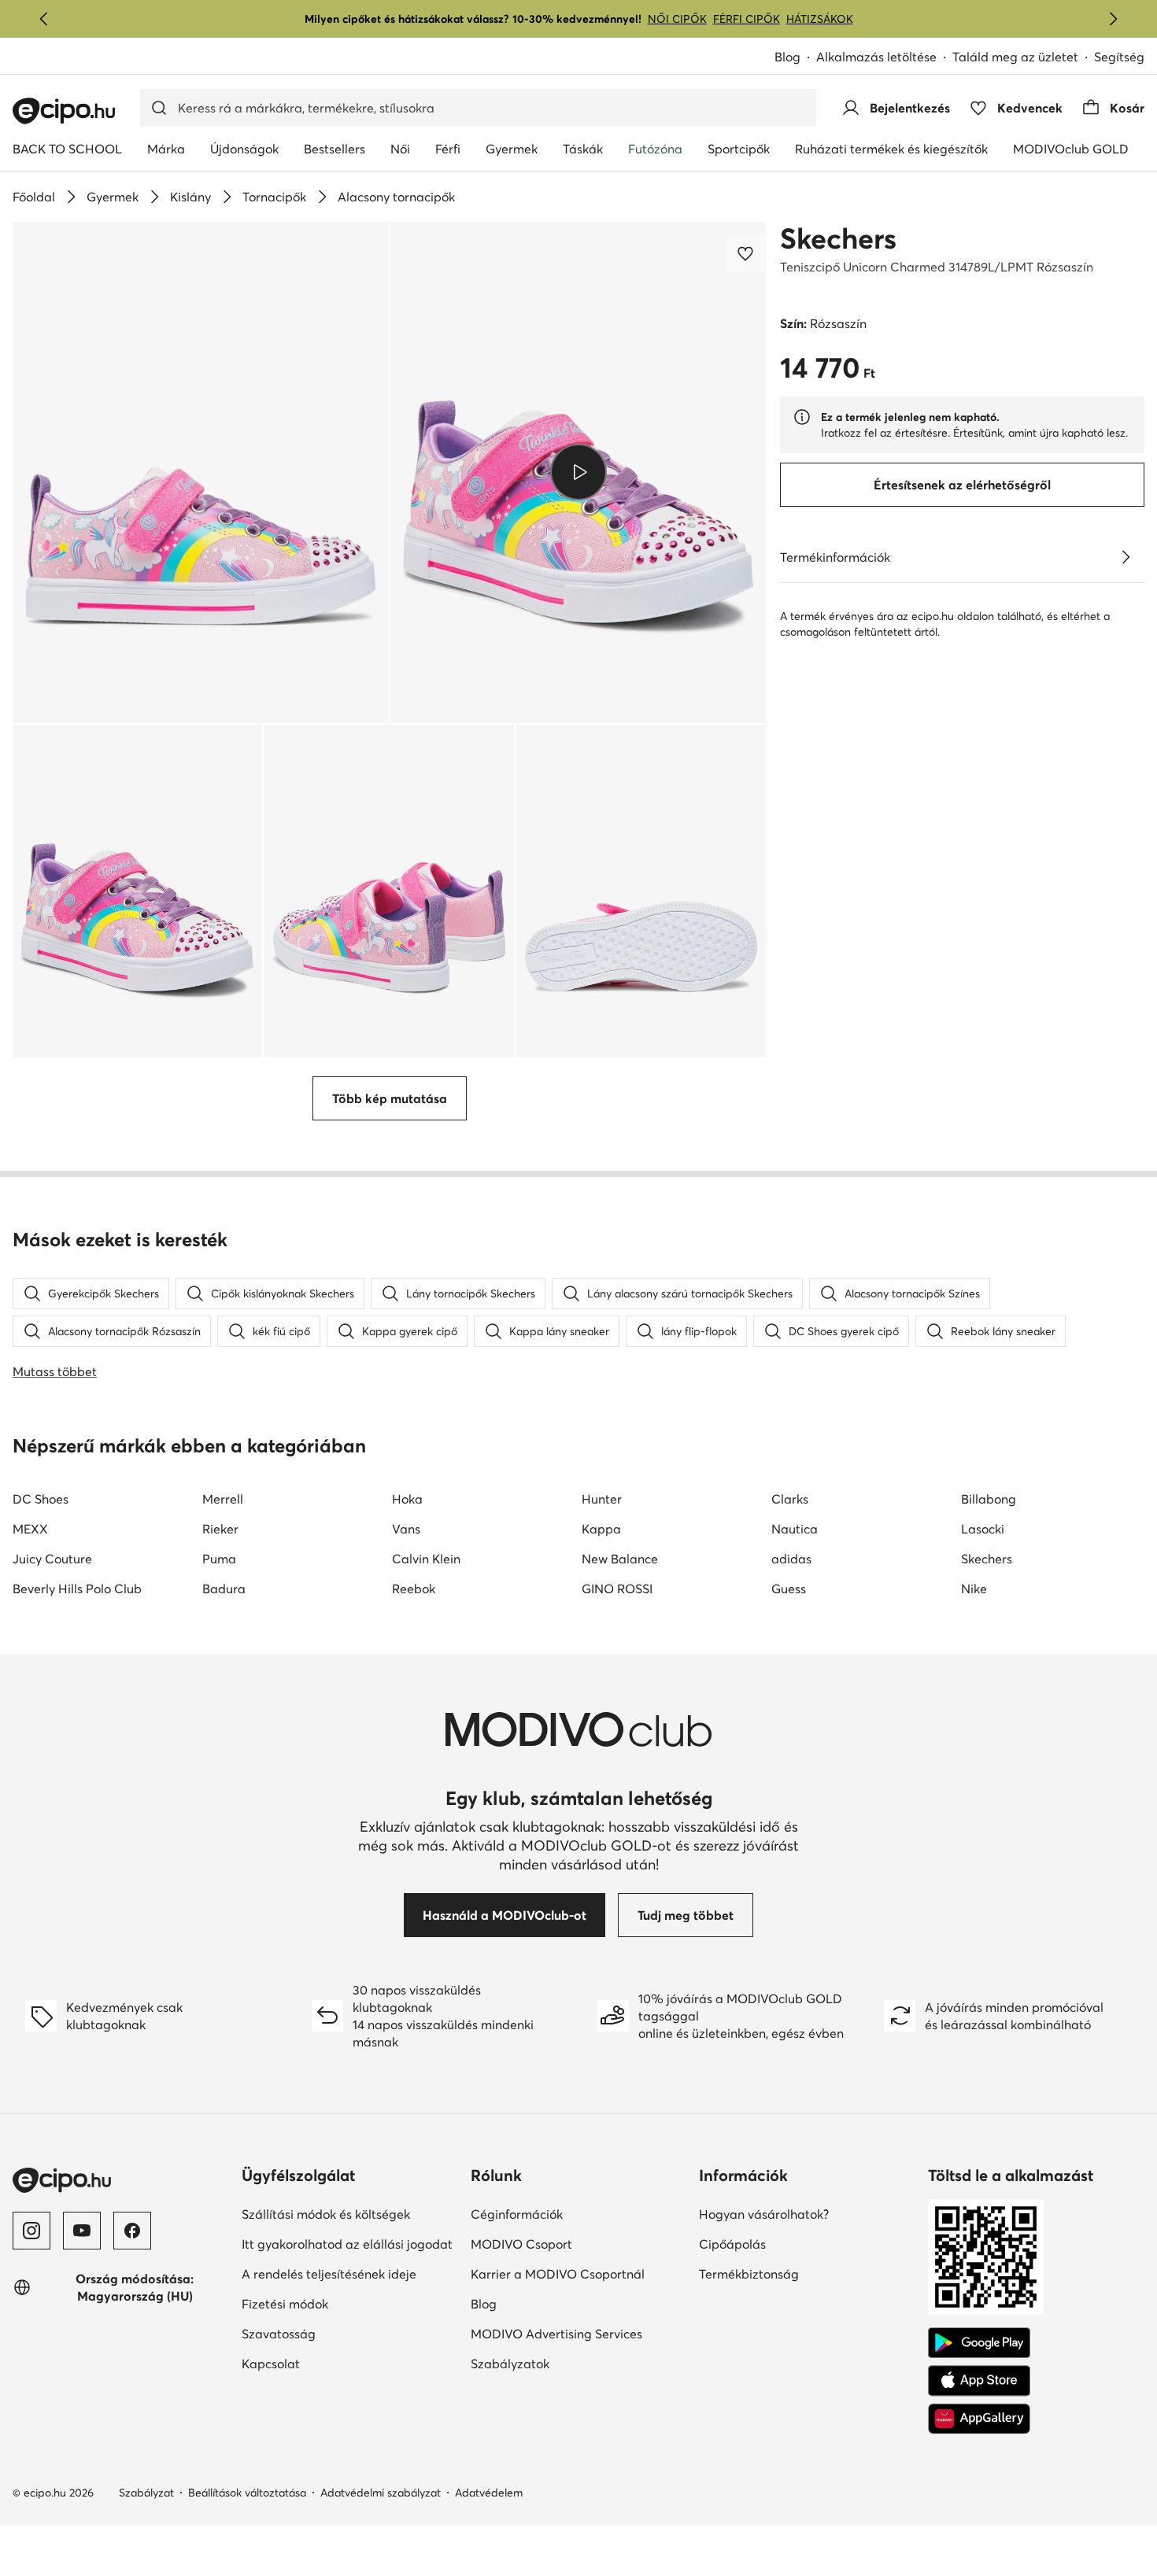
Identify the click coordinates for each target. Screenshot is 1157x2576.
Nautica (795, 1529)
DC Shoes (41, 1499)
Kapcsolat (271, 2364)
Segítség (1119, 57)
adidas (791, 1559)
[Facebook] (132, 2231)
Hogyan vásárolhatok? (764, 2214)
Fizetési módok (285, 2304)
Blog (787, 57)
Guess (789, 1589)
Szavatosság (279, 2334)
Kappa (601, 1529)
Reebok (414, 1589)
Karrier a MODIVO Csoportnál (558, 2274)
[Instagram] (31, 2231)
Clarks (790, 1499)
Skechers (838, 238)
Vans (406, 1529)
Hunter (602, 1499)
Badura (224, 1589)
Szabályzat (146, 2493)
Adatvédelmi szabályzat (381, 2493)
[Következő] (1113, 19)
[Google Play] (979, 2343)
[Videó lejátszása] (578, 472)
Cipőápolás (732, 2244)
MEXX (30, 1529)
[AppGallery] (979, 2419)
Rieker (220, 1529)
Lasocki (983, 1529)
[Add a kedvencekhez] (747, 253)
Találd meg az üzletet (1015, 57)
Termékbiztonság (749, 2274)
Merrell (223, 1499)
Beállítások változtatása (247, 2493)
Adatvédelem (489, 2493)
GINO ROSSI (617, 1589)
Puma (219, 1559)
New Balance (620, 1559)
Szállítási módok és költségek (326, 2214)
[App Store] (979, 2381)
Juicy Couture (52, 1559)
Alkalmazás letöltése (876, 57)
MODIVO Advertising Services (556, 2334)
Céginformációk (517, 2214)
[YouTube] (82, 2231)
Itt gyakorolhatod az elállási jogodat (347, 2244)
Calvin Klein (426, 1559)
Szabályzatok (510, 2364)
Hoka (407, 1499)
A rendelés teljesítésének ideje (329, 2274)
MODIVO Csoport (521, 2244)
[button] (201, 472)
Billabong (989, 1499)
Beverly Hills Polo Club (77, 1589)
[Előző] (44, 19)
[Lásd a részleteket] (1126, 557)
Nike (974, 1589)
